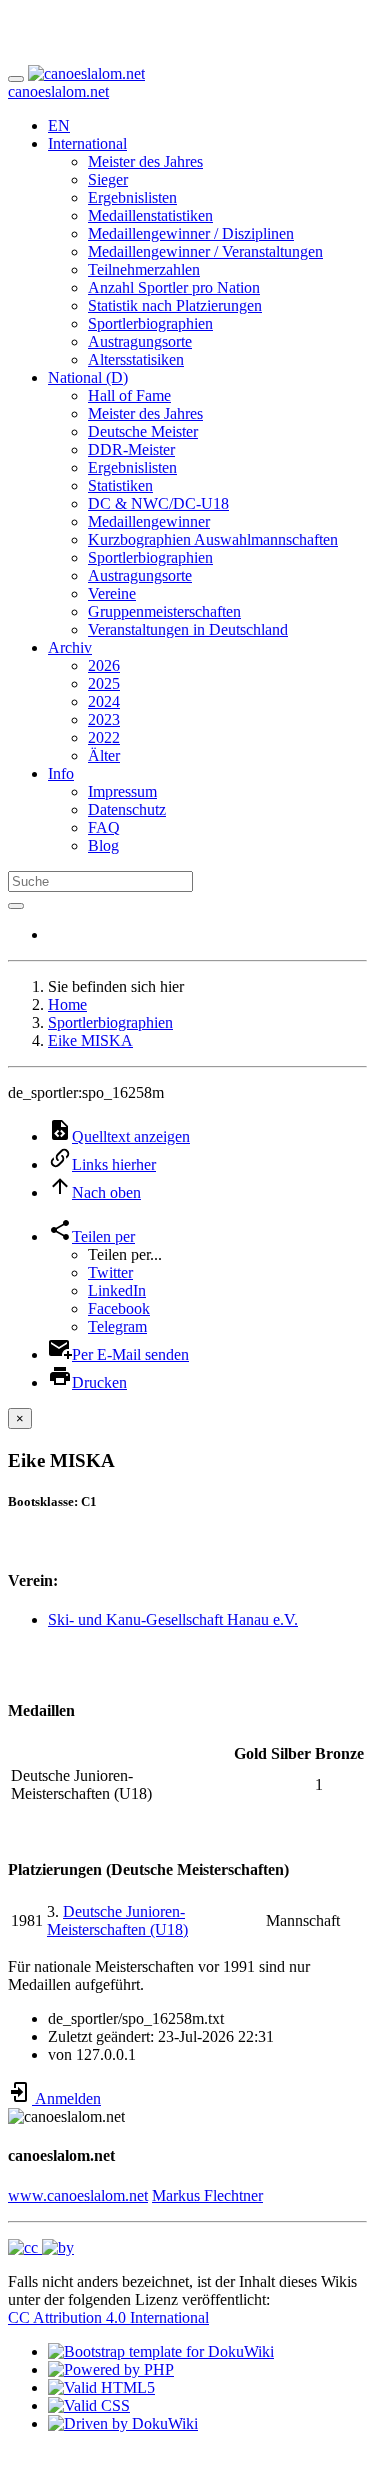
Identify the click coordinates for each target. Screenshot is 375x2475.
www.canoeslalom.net (78, 2195)
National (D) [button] (88, 377)
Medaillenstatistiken (150, 215)
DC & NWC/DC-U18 (158, 503)
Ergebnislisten (132, 197)
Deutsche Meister (143, 431)
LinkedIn (117, 1290)
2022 (104, 737)
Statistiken (120, 485)
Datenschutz (127, 809)
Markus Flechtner (207, 2195)
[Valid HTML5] (101, 2387)
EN (59, 125)
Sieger (108, 179)
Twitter (110, 1272)
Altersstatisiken (136, 359)
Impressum (122, 791)
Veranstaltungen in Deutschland (188, 629)
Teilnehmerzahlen (144, 269)
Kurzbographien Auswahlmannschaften (213, 539)
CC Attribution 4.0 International (108, 2317)
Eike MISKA (90, 1040)
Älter (104, 755)
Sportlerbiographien (150, 323)
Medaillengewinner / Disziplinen (191, 233)
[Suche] (16, 906)
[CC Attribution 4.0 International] (41, 2247)
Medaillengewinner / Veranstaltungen (205, 251)
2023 (104, 719)
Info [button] (61, 773)
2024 (104, 701)
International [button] (87, 143)
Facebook (119, 1308)
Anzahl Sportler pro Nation (174, 287)
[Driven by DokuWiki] (123, 2423)
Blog (103, 845)
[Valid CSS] (89, 2405)
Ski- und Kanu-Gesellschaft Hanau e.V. (173, 1619)
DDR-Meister (131, 449)
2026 (104, 665)
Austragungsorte (140, 341)
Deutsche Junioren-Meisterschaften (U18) (117, 1920)
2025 (104, 683)
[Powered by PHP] (111, 2369)
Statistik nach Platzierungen (175, 305)
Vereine (112, 593)
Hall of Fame (129, 395)
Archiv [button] (70, 647)
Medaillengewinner (149, 521)
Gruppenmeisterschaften (164, 611)
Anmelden (66, 2098)
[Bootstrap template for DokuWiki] (161, 2351)
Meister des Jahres (145, 161)
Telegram (117, 1326)
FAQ (104, 827)
